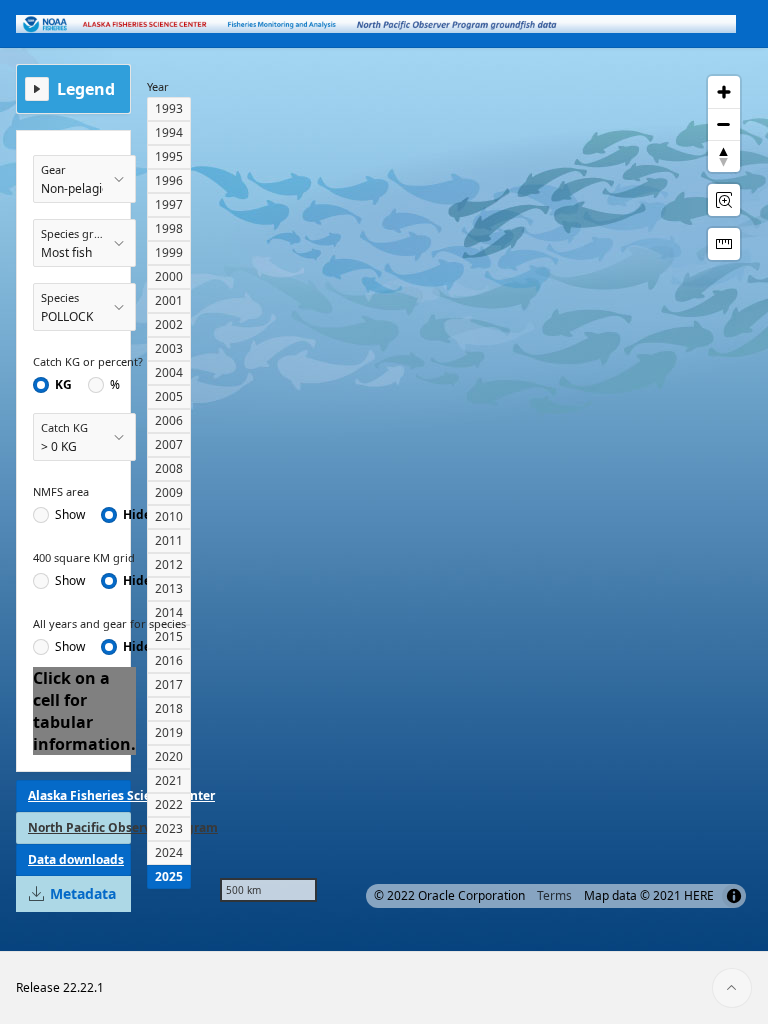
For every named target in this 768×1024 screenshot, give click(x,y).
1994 (169, 132)
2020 (169, 756)
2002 (169, 324)
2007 (169, 444)
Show (70, 515)
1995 (169, 156)
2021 (169, 780)
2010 (169, 516)
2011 (169, 540)
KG (63, 385)
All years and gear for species (109, 623)
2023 (169, 828)
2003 (169, 348)
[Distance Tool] (724, 244)
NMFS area (61, 491)
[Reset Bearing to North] (724, 156)
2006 (169, 420)
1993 (169, 108)
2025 (169, 876)
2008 (169, 468)
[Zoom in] (724, 92)
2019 (169, 732)
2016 (169, 660)
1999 (169, 252)
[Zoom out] (724, 124)
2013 (169, 588)
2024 (169, 852)
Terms (554, 895)
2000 (169, 276)
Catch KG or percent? (88, 361)
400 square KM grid (84, 557)
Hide (137, 515)
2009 (169, 492)
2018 (169, 708)
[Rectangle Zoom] (724, 200)
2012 (169, 564)
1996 (169, 180)
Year (158, 86)
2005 (169, 396)
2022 (169, 804)
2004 (169, 372)
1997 (169, 204)
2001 (169, 300)
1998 (169, 228)
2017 (169, 684)
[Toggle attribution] (734, 896)
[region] (480, 489)
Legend (86, 89)
